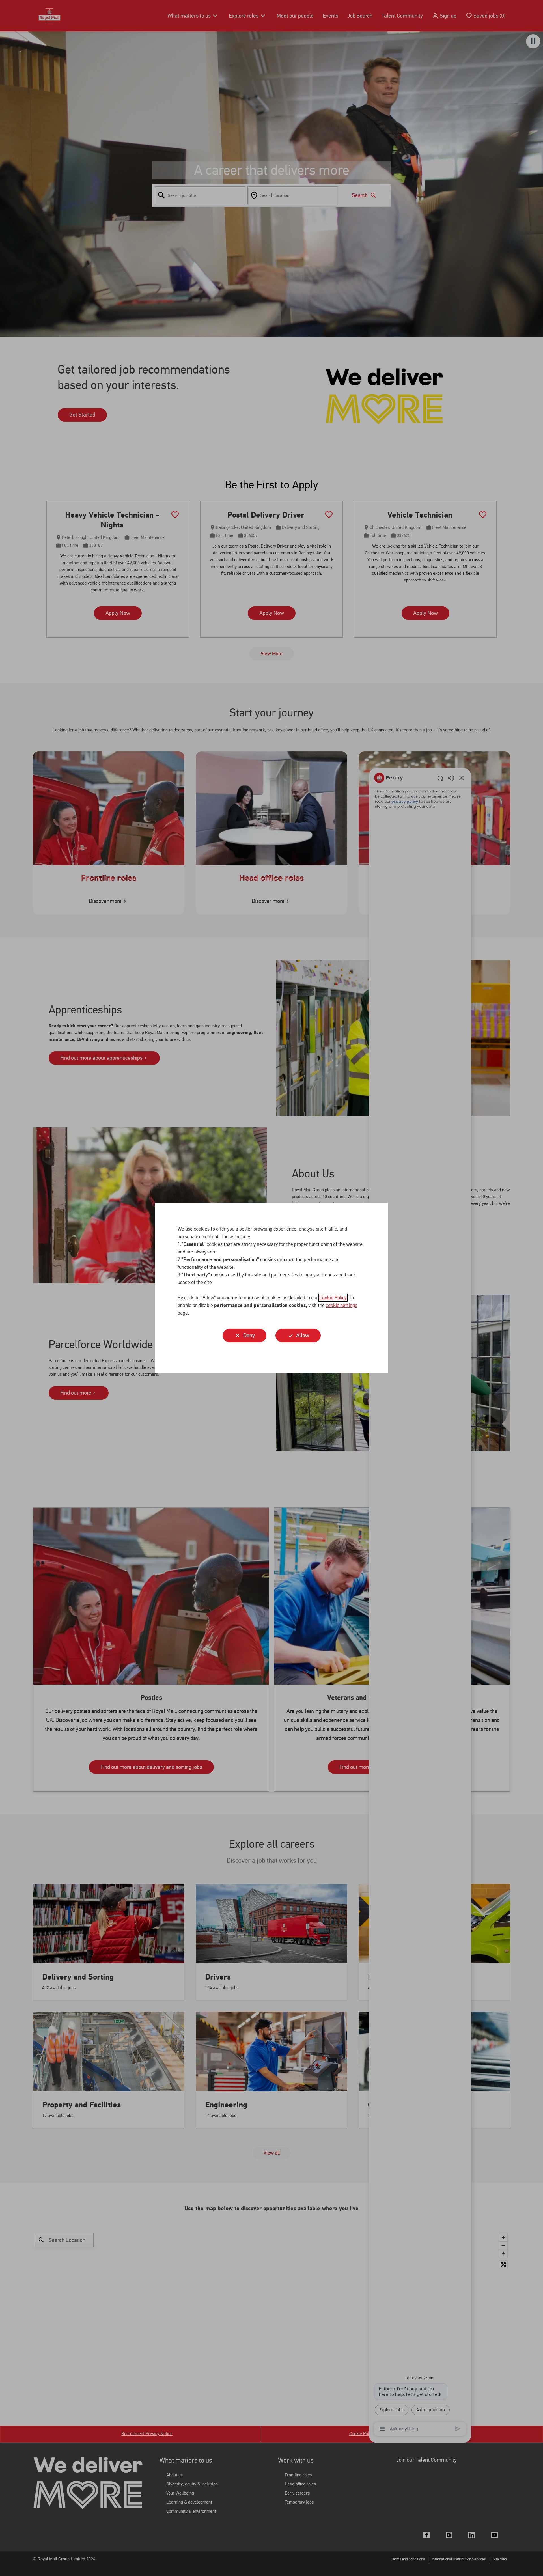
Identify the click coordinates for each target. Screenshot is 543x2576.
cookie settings (341, 1305)
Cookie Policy (333, 1298)
